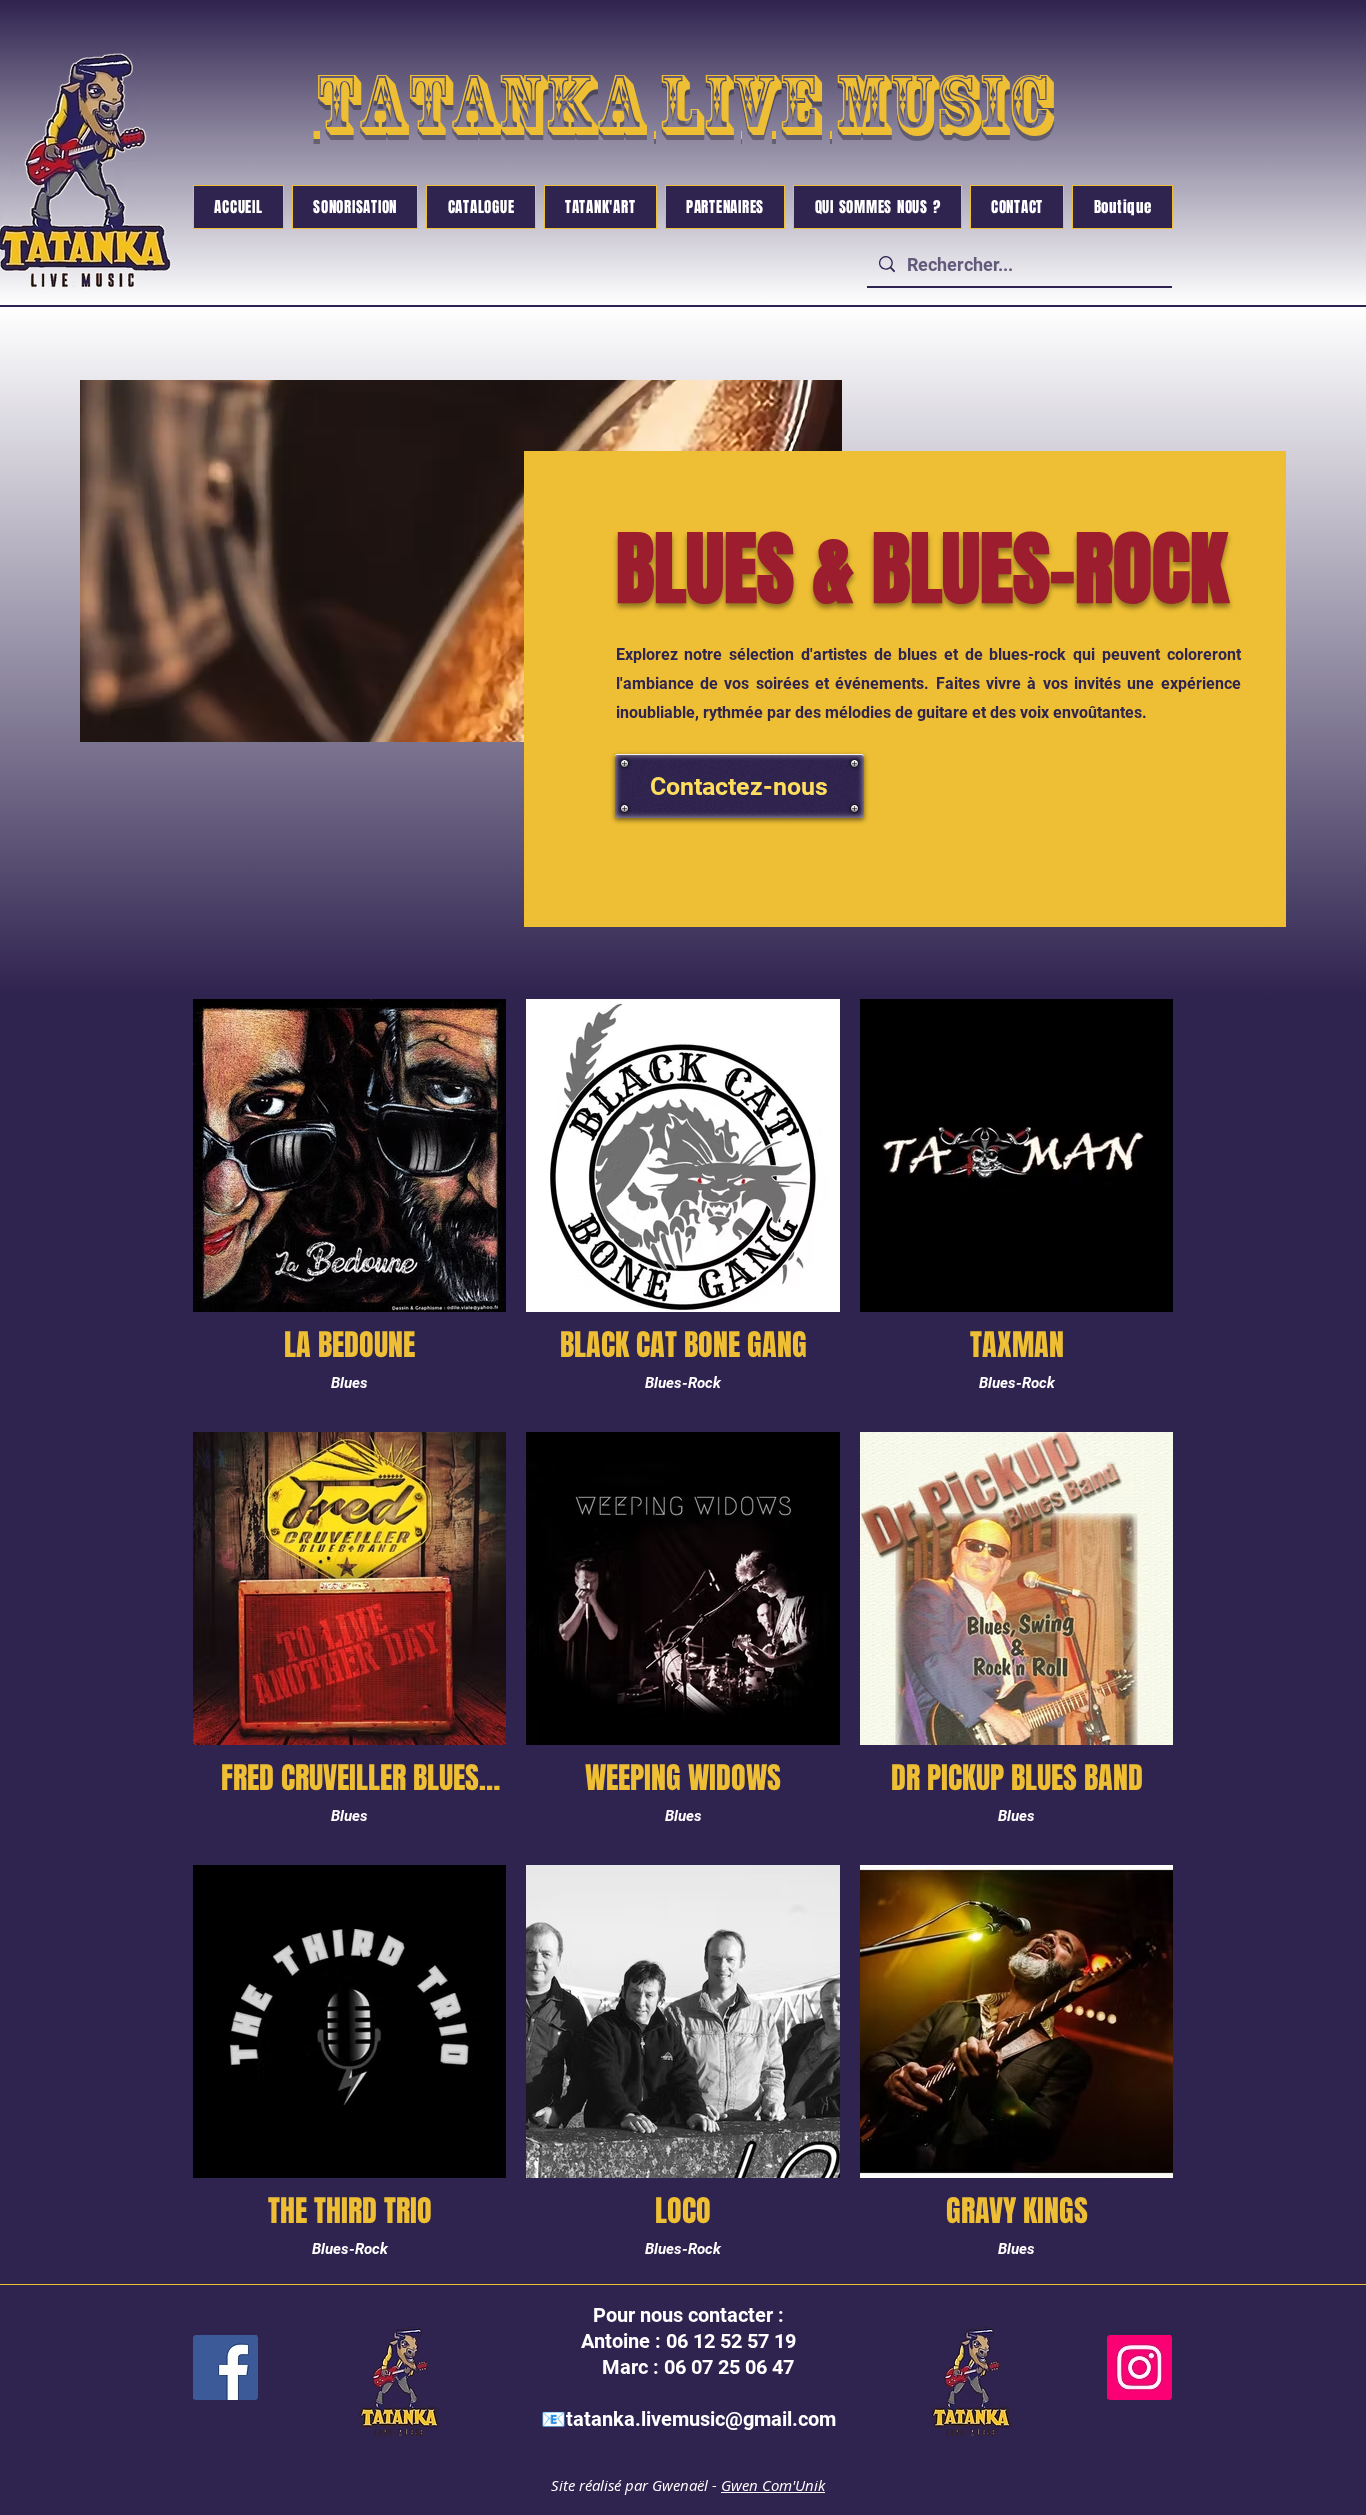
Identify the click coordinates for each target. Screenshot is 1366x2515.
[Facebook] (225, 2367)
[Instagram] (1139, 2367)
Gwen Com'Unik (773, 2485)
